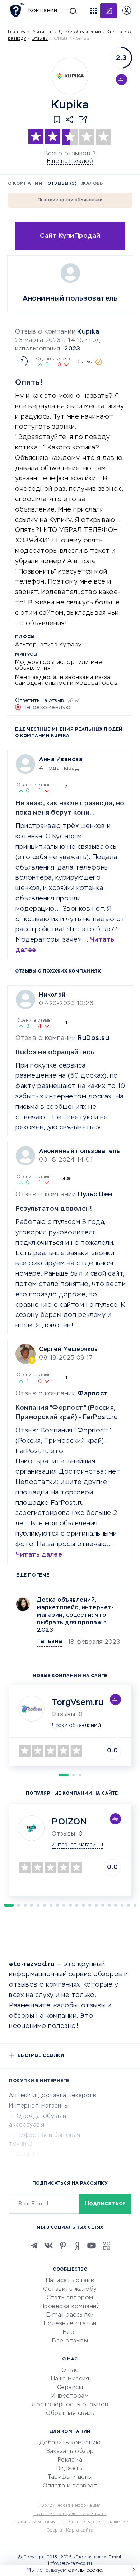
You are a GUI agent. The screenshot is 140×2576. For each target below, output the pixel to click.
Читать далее (39, 1555)
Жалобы (93, 184)
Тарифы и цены (70, 2477)
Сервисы (70, 2388)
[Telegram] (34, 2246)
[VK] (48, 2246)
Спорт (26, 2154)
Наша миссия (70, 2379)
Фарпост (93, 1394)
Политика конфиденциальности (70, 2514)
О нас (70, 2370)
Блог (70, 2332)
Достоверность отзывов (70, 2405)
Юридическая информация (70, 2506)
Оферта (55, 2530)
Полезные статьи (70, 2324)
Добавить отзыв (109, 11)
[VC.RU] (106, 2246)
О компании (25, 184)
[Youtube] (92, 2246)
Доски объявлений (80, 32)
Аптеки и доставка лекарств (53, 2096)
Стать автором (70, 2298)
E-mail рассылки (70, 2315)
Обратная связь (70, 2413)
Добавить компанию (70, 2443)
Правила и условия (34, 2522)
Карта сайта (80, 2530)
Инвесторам (70, 2396)
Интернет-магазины (39, 2106)
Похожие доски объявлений (70, 200)
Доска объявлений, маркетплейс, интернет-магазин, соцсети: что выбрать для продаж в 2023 (75, 1615)
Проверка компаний (70, 2307)
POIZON (69, 1822)
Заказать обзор (70, 2452)
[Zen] (77, 2246)
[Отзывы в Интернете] (17, 10)
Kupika (88, 332)
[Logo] (70, 76)
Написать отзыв (70, 2281)
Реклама (70, 2460)
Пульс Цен (95, 1195)
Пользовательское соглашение (94, 2522)
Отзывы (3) (62, 184)
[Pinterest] (63, 2246)
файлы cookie (85, 2570)
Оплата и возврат (70, 2486)
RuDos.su (93, 1038)
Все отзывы (70, 2341)
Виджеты (70, 2469)
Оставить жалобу (70, 2289)
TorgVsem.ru (78, 1703)
